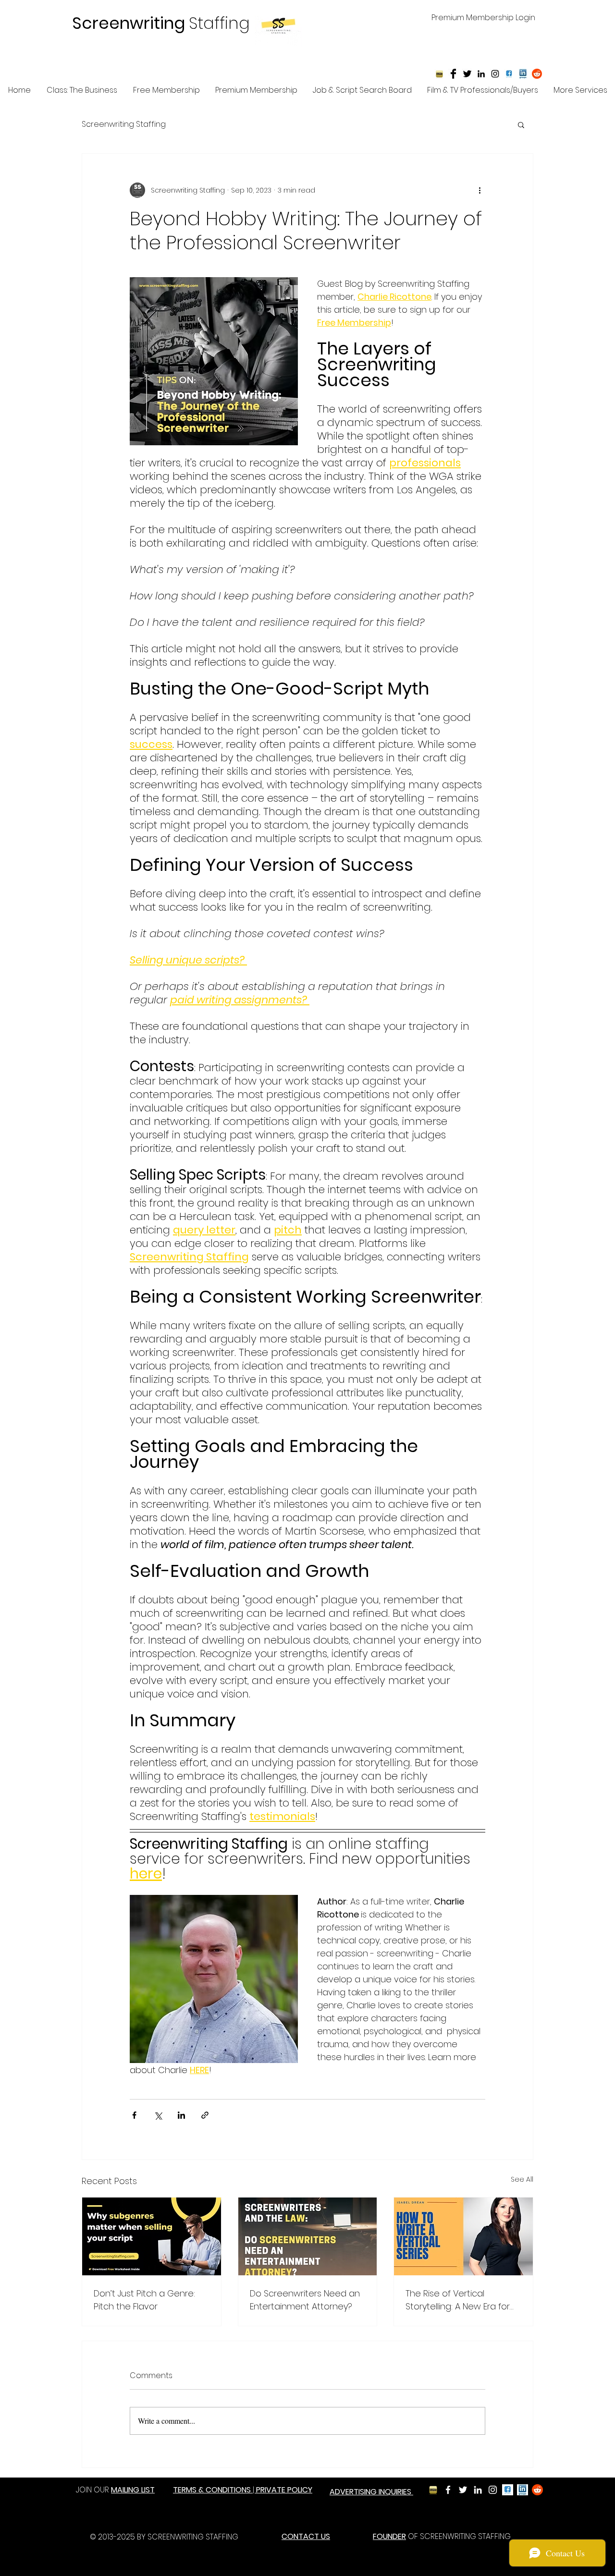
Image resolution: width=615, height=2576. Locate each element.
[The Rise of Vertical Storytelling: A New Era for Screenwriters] (463, 2236)
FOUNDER (389, 2536)
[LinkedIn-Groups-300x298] (523, 2490)
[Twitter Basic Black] (467, 74)
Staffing (161, 23)
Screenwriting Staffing (124, 124)
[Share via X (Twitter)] (158, 2115)
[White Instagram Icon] (493, 2490)
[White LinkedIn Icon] (478, 2490)
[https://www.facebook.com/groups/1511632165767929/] (509, 74)
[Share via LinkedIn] (181, 2115)
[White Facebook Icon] (448, 2490)
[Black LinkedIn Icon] (481, 74)
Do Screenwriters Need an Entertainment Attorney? (305, 2300)
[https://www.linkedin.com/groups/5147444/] (523, 74)
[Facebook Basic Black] (453, 74)
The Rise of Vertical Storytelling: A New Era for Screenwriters (458, 2300)
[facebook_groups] (508, 2490)
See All (522, 2179)
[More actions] (480, 190)
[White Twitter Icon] (463, 2490)
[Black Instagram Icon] (495, 74)
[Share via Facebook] (134, 2115)
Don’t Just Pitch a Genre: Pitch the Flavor (144, 2300)
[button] (521, 124)
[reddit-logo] (537, 74)
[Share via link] (205, 2115)
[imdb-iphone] (439, 74)
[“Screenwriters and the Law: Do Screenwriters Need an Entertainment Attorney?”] (308, 2236)
